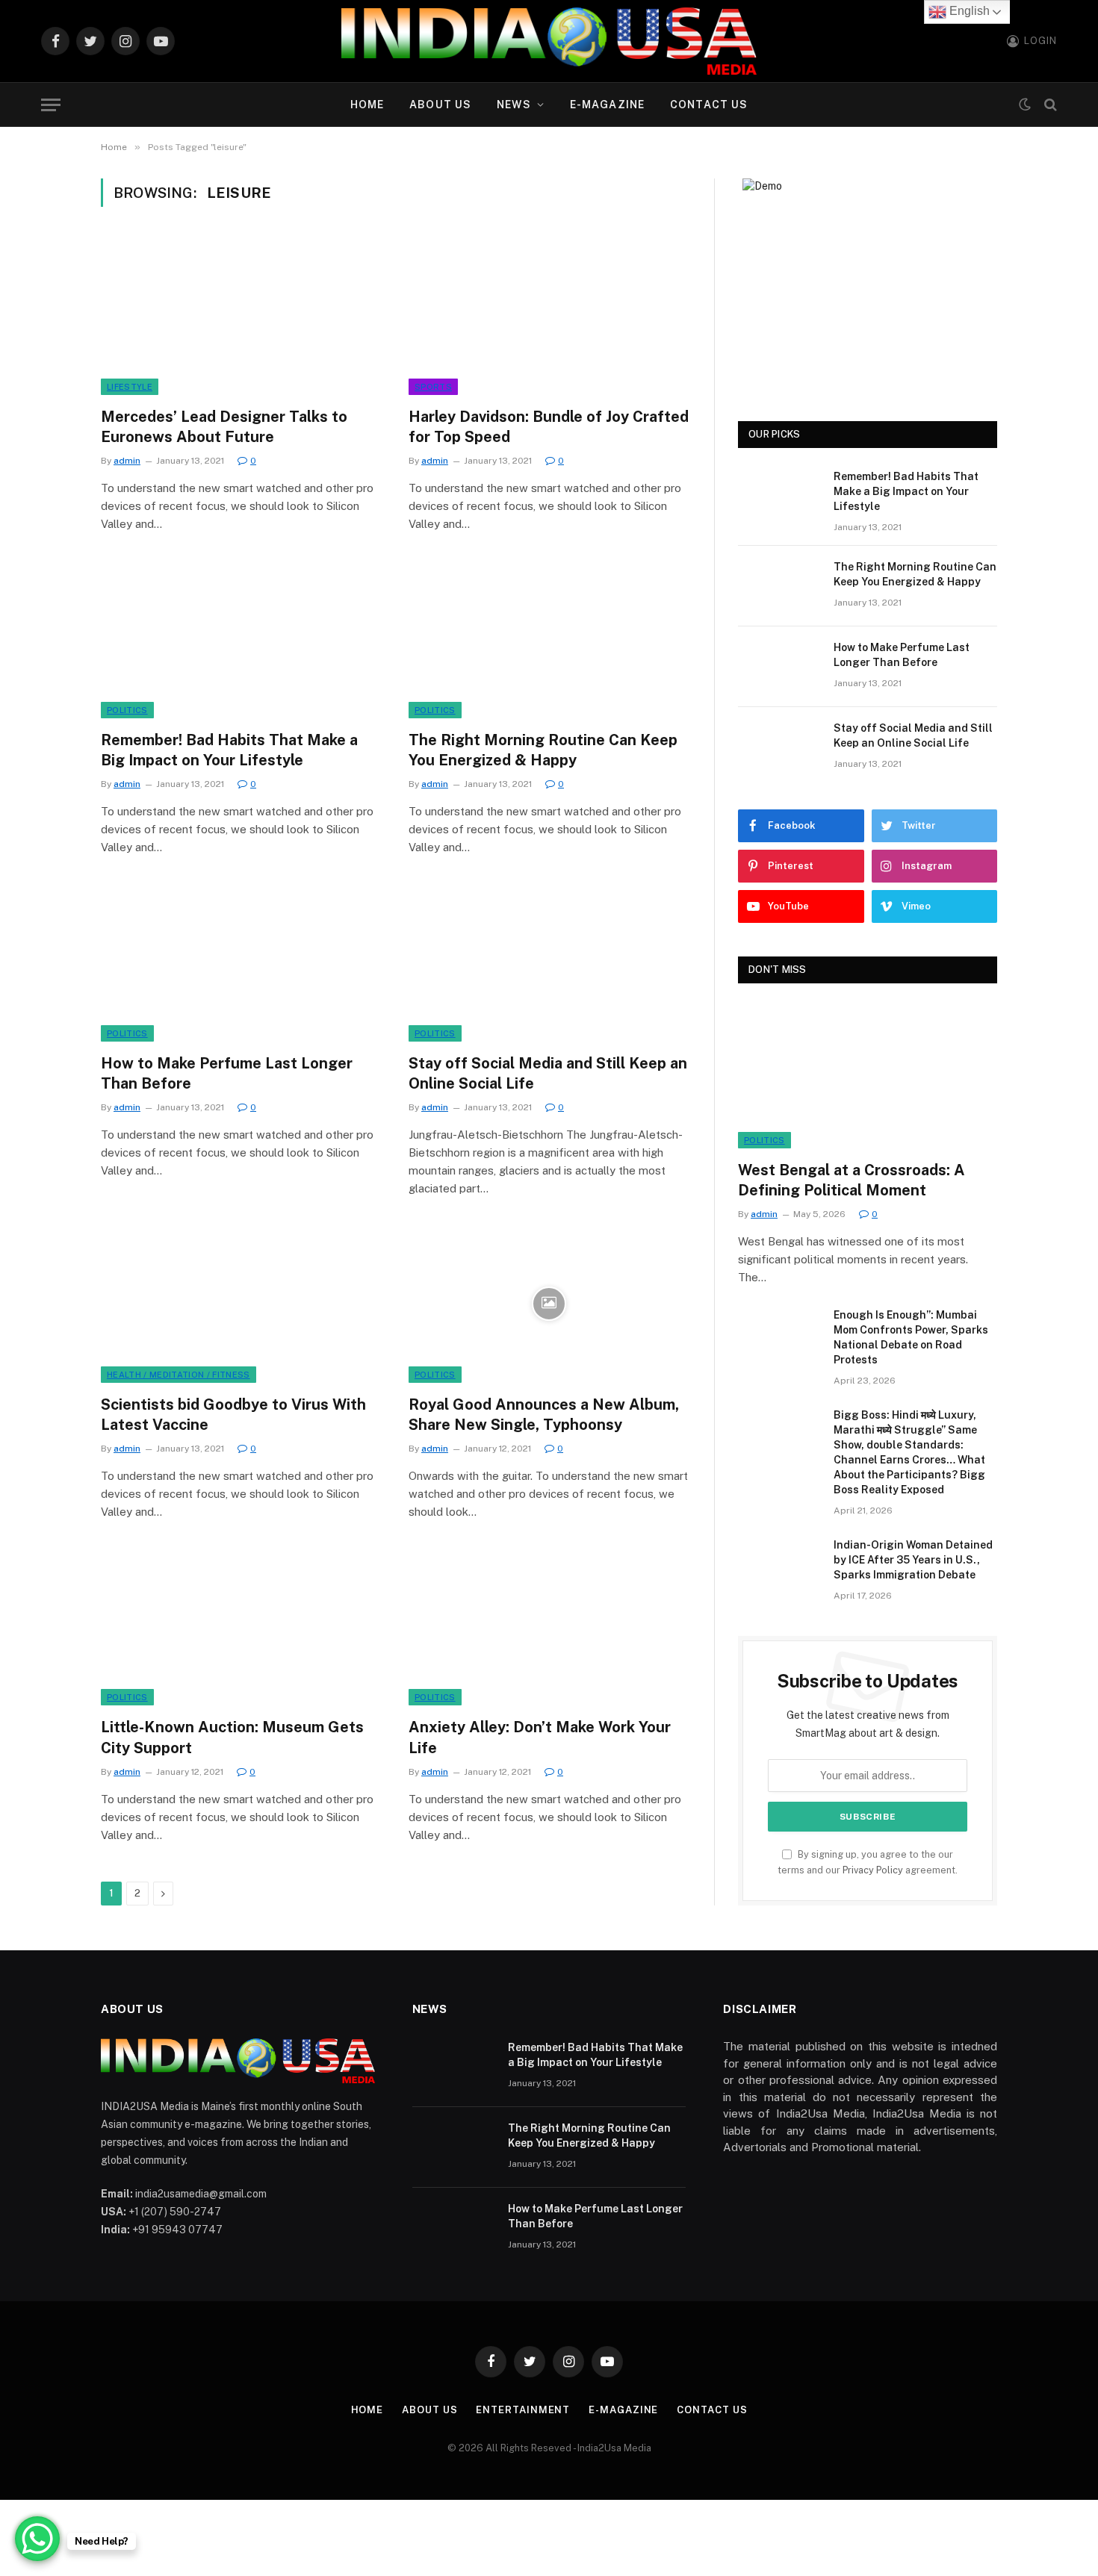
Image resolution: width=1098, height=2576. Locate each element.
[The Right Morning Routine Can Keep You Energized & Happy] (549, 639)
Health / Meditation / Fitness (179, 1375)
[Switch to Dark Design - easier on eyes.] (1025, 105)
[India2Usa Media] (549, 41)
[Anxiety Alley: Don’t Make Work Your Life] (549, 1627)
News (514, 105)
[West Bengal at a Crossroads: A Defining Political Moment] (868, 1076)
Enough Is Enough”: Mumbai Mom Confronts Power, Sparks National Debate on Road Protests (911, 1337)
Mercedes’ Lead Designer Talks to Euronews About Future (224, 427)
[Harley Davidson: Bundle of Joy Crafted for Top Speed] (549, 316)
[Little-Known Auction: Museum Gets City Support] (241, 1627)
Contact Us (709, 105)
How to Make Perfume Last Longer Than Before (227, 1073)
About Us (440, 105)
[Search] (1049, 105)
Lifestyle (130, 387)
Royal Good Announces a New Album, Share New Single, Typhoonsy (544, 1415)
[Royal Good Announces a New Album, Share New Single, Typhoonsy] (549, 1304)
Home (367, 105)
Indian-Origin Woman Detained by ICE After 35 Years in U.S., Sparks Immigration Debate (913, 1560)
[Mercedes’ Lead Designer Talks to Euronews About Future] (241, 316)
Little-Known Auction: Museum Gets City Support (232, 1737)
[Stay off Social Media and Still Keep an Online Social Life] (549, 962)
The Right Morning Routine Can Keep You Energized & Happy (543, 750)
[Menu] (51, 105)
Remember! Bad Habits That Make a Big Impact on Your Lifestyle (229, 750)
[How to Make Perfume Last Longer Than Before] (241, 962)
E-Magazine (607, 105)
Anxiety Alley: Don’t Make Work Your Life (540, 1737)
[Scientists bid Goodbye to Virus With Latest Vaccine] (241, 1304)
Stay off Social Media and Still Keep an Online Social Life (548, 1073)
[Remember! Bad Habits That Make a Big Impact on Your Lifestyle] (241, 639)
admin (127, 461)
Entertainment (523, 2410)
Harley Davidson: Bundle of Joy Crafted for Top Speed (549, 427)
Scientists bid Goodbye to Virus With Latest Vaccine (233, 1415)
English (968, 11)
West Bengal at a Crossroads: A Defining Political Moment (852, 1180)
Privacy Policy (873, 1870)
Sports (433, 387)
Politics (127, 710)
